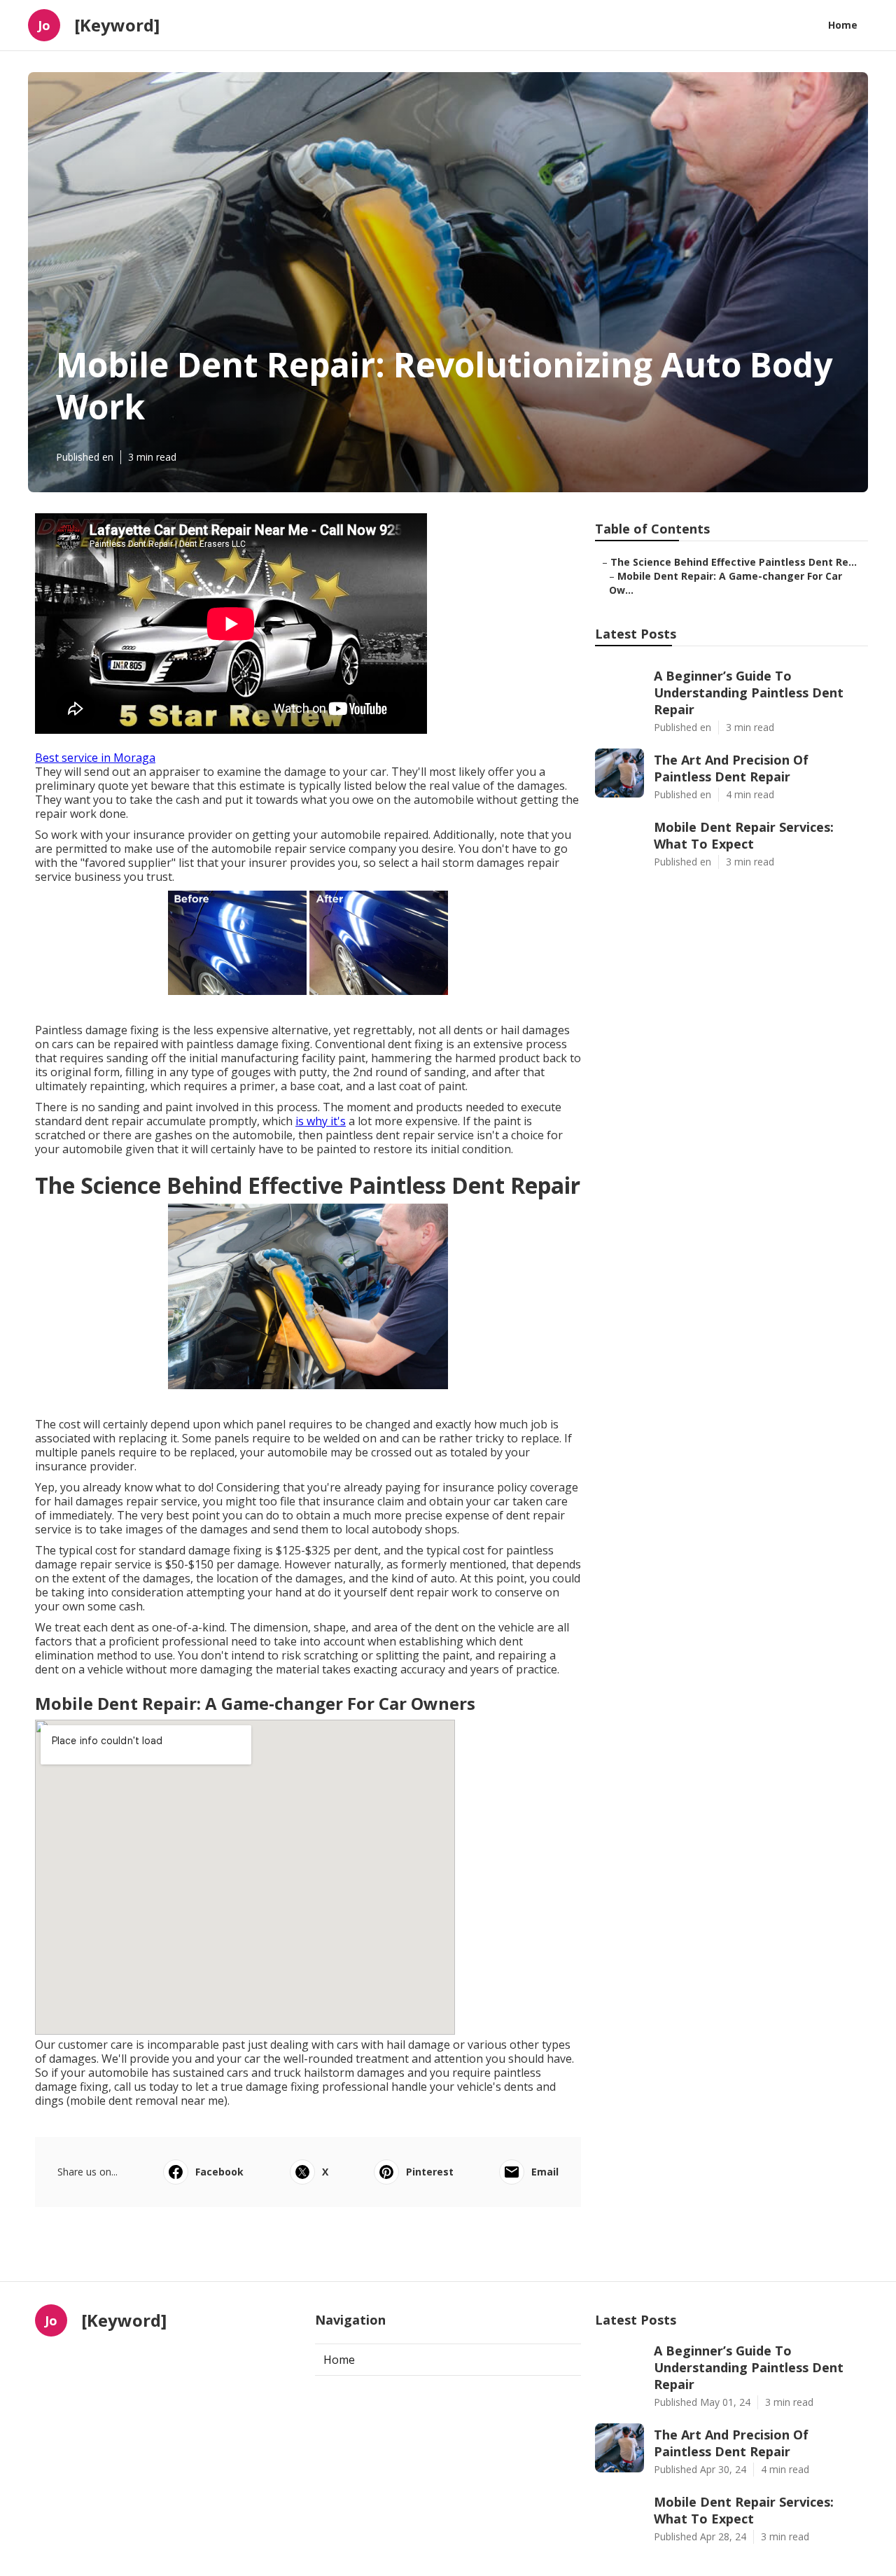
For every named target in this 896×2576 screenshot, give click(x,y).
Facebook (219, 2172)
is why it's (321, 1121)
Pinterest (430, 2172)
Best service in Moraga (95, 758)
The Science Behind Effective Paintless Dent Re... (734, 562)
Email (545, 2172)
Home (843, 25)
